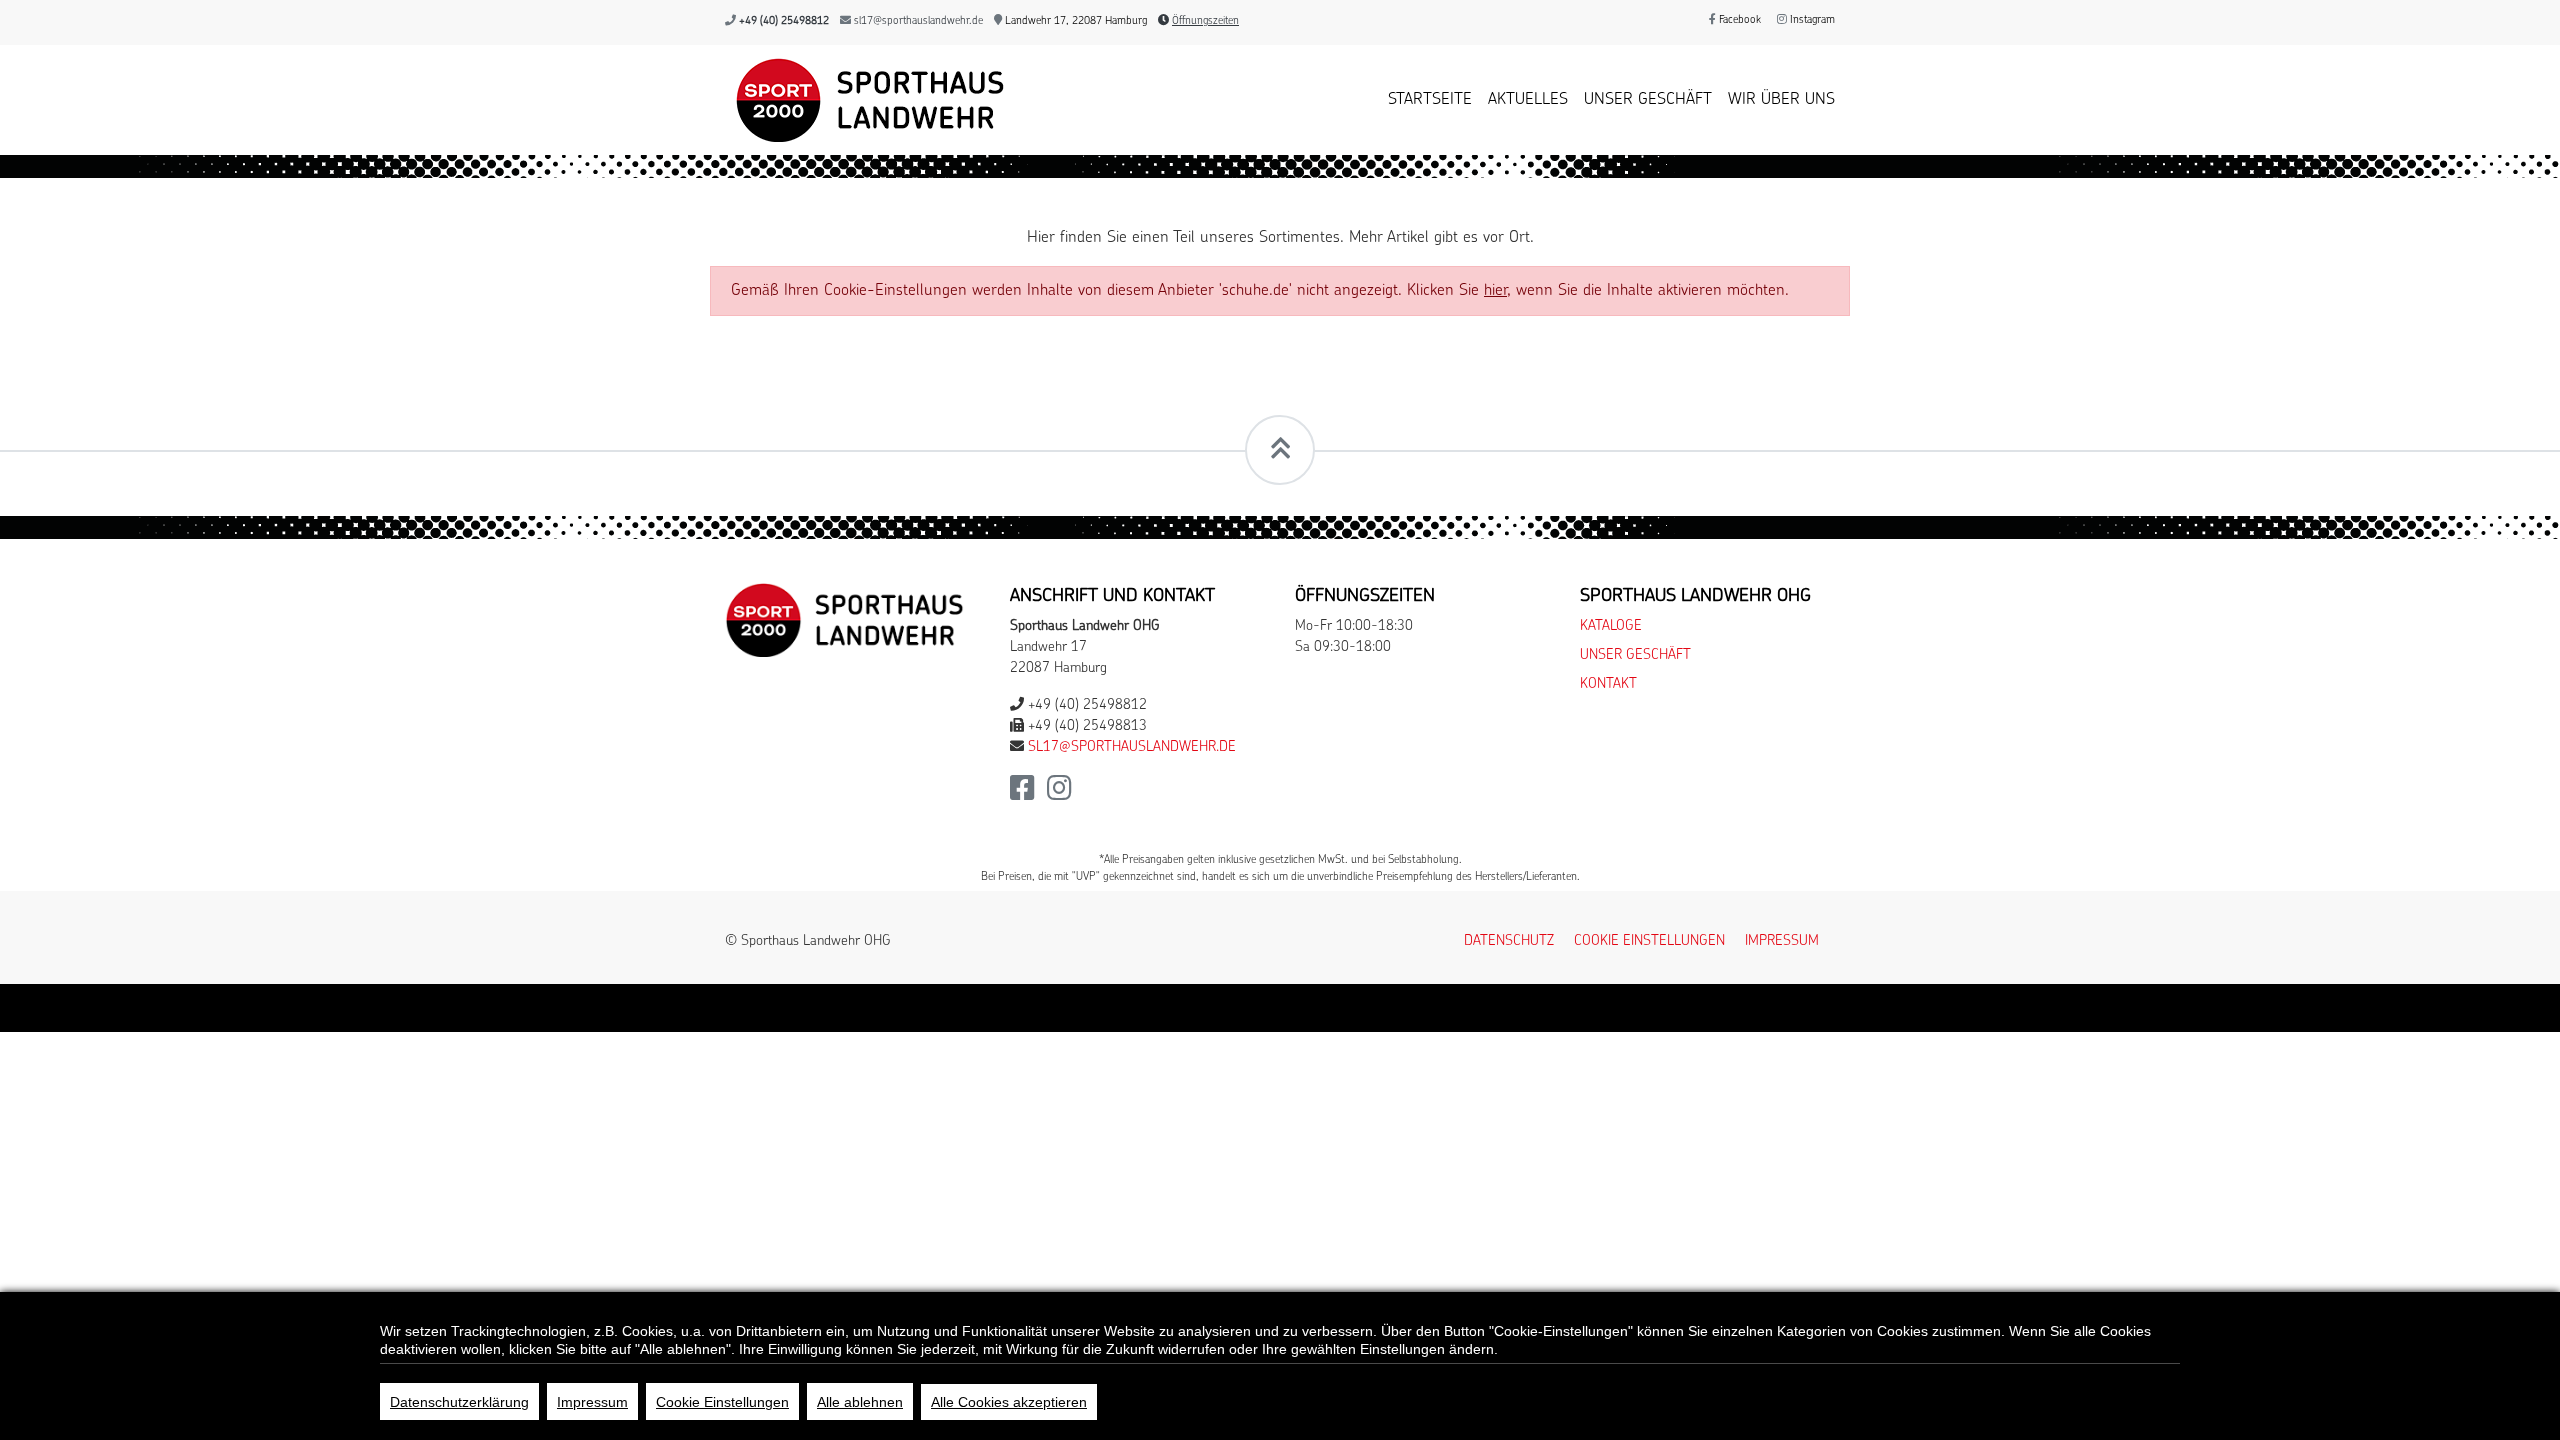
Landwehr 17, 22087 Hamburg (1074, 21)
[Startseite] (865, 100)
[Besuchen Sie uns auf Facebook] (1022, 794)
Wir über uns (1781, 100)
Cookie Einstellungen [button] (1649, 941)
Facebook (1738, 20)
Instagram (1811, 20)
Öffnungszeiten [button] (1205, 21)
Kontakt (1608, 684)
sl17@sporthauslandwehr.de (918, 21)
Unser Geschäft (1648, 100)
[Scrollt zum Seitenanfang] (1280, 450)
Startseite (1430, 100)
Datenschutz (1509, 941)
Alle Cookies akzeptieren (1009, 1402)
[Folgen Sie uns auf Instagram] (1059, 794)
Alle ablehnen (860, 1402)
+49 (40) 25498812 (784, 21)
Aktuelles (1528, 100)
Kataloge (1611, 626)
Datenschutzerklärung (459, 1402)
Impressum (1782, 941)
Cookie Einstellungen (722, 1402)
